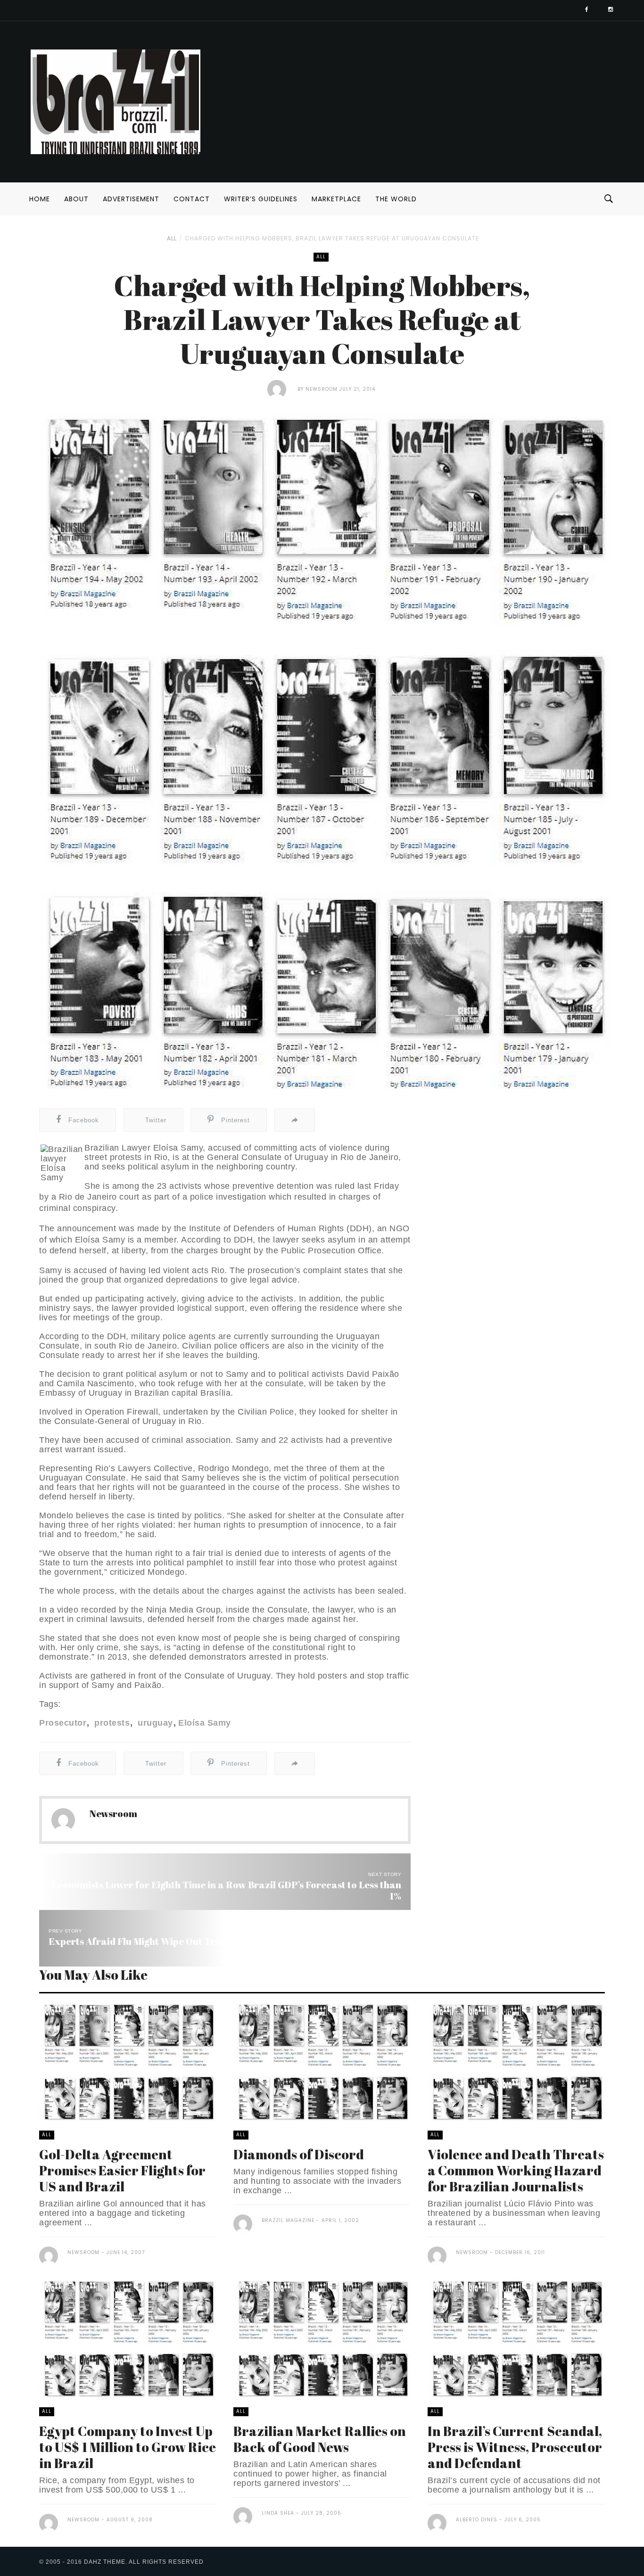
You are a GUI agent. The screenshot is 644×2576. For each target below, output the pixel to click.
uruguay (154, 1723)
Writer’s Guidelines (261, 199)
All (172, 238)
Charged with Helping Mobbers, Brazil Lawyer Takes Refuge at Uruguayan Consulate (332, 238)
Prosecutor (63, 1723)
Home (40, 199)
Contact (192, 199)
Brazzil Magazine (288, 2220)
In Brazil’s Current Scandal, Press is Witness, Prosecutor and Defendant (515, 2447)
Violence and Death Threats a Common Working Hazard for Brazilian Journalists (516, 2170)
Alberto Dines (477, 2520)
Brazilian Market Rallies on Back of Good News (320, 2439)
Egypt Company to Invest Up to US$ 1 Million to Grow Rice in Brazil (128, 2447)
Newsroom (322, 389)
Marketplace (336, 199)
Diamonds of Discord (299, 2154)
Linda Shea (278, 2513)
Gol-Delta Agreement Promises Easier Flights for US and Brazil (122, 2170)
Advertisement (131, 199)
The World (396, 199)
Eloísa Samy (205, 1723)
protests (111, 1723)
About (76, 199)
